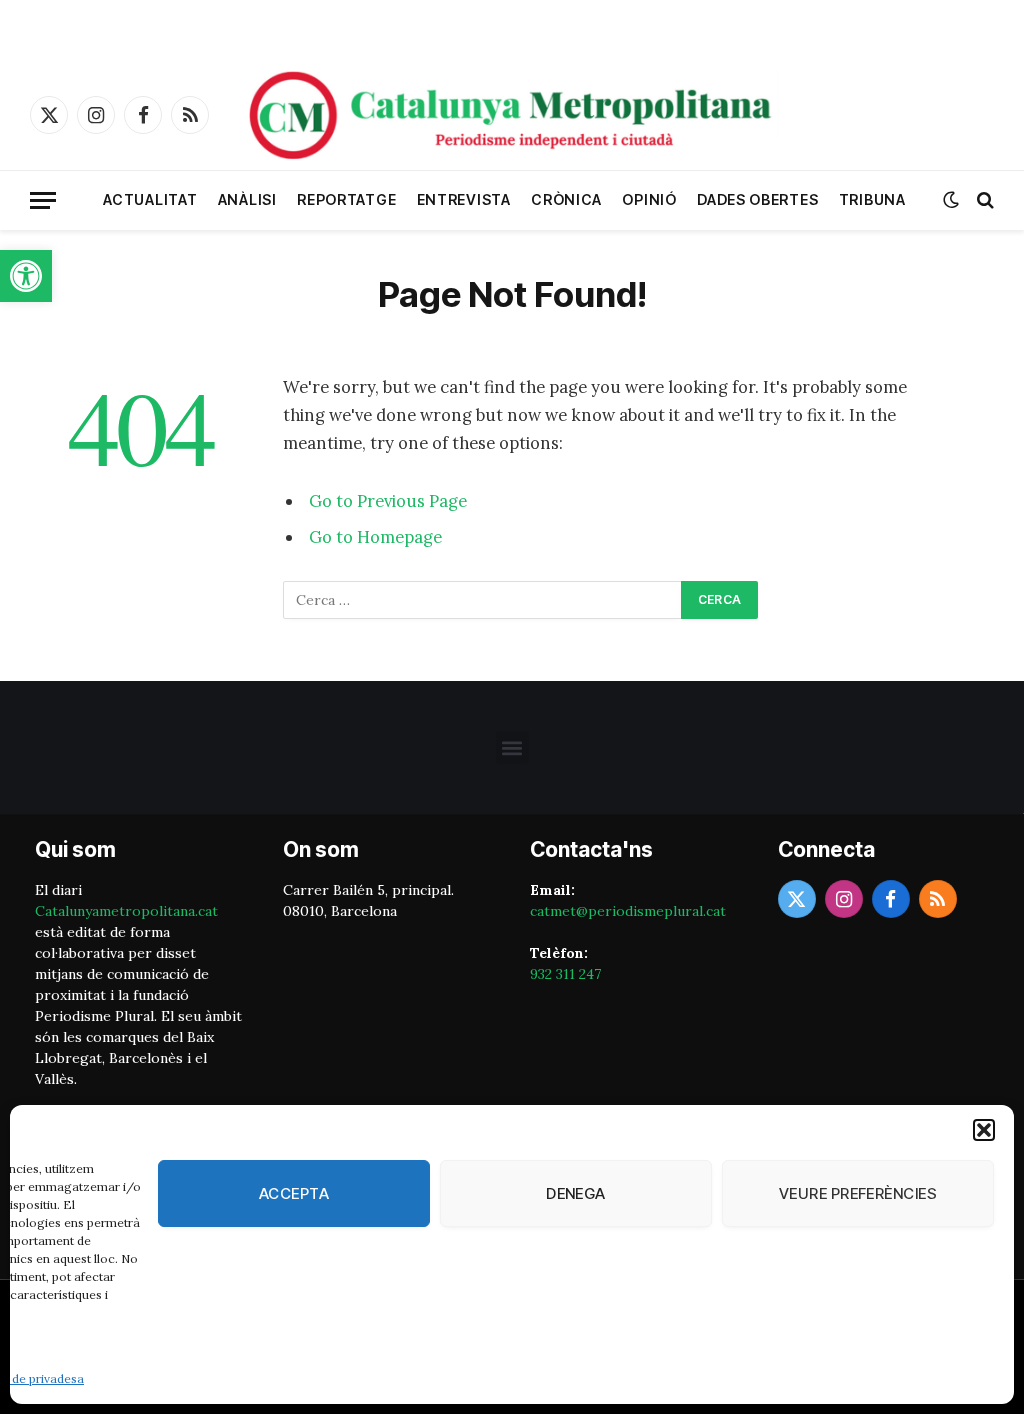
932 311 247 (565, 974)
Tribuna (872, 199)
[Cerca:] (483, 600)
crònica (566, 199)
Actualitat (150, 199)
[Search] (983, 200)
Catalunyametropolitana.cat (126, 911)
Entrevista (464, 199)
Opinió (649, 199)
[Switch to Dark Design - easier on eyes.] (951, 200)
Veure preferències (858, 1193)
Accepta (294, 1193)
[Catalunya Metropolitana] (512, 115)
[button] (26, 276)
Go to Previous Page (388, 501)
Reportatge (346, 199)
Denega (576, 1193)
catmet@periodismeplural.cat (628, 911)
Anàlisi (247, 199)
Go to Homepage (375, 537)
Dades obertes (757, 199)
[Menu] (43, 200)
